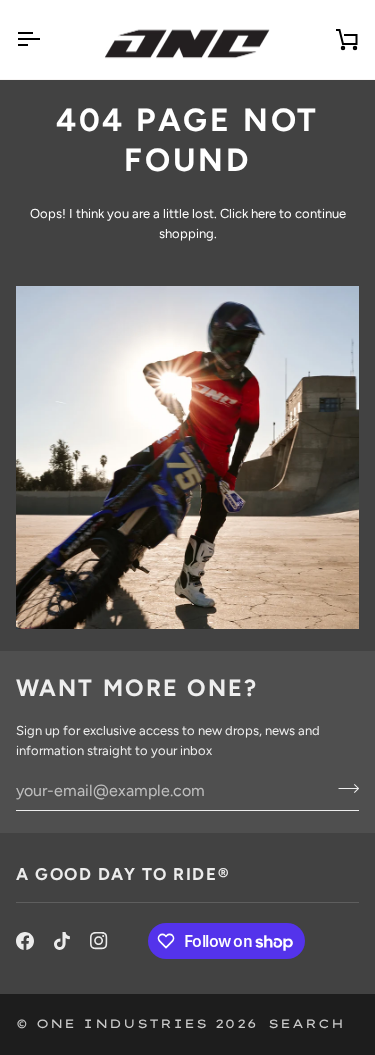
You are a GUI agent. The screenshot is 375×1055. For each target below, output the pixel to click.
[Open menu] (46, 39)
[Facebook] (25, 941)
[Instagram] (99, 941)
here (263, 213)
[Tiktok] (62, 941)
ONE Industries (122, 1023)
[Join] (342, 788)
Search (306, 1023)
